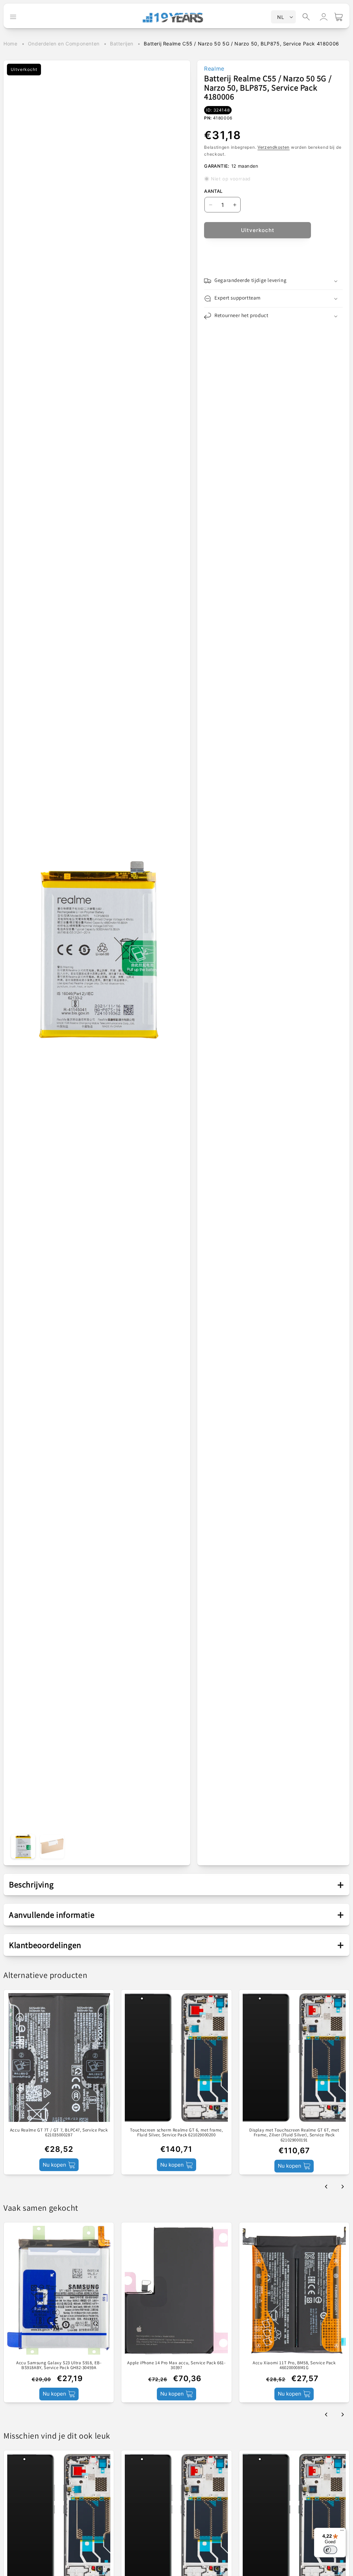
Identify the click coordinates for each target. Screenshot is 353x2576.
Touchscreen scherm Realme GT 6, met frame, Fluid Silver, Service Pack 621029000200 (176, 2133)
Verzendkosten (274, 147)
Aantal (213, 191)
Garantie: (217, 166)
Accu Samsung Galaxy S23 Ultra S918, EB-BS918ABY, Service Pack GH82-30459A (59, 2365)
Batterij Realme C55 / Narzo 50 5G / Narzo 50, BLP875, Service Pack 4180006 (241, 44)
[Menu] (342, 2532)
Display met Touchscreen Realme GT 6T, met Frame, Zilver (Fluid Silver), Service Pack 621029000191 (294, 2135)
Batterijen (122, 44)
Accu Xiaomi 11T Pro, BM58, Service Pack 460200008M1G (294, 2365)
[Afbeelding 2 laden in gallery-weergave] (52, 1846)
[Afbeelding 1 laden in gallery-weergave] (23, 1846)
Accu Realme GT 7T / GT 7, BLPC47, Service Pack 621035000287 (59, 2133)
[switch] (330, 2550)
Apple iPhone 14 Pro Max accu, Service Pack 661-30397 (176, 2365)
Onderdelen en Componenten (64, 44)
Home (10, 44)
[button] (306, 17)
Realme (214, 69)
